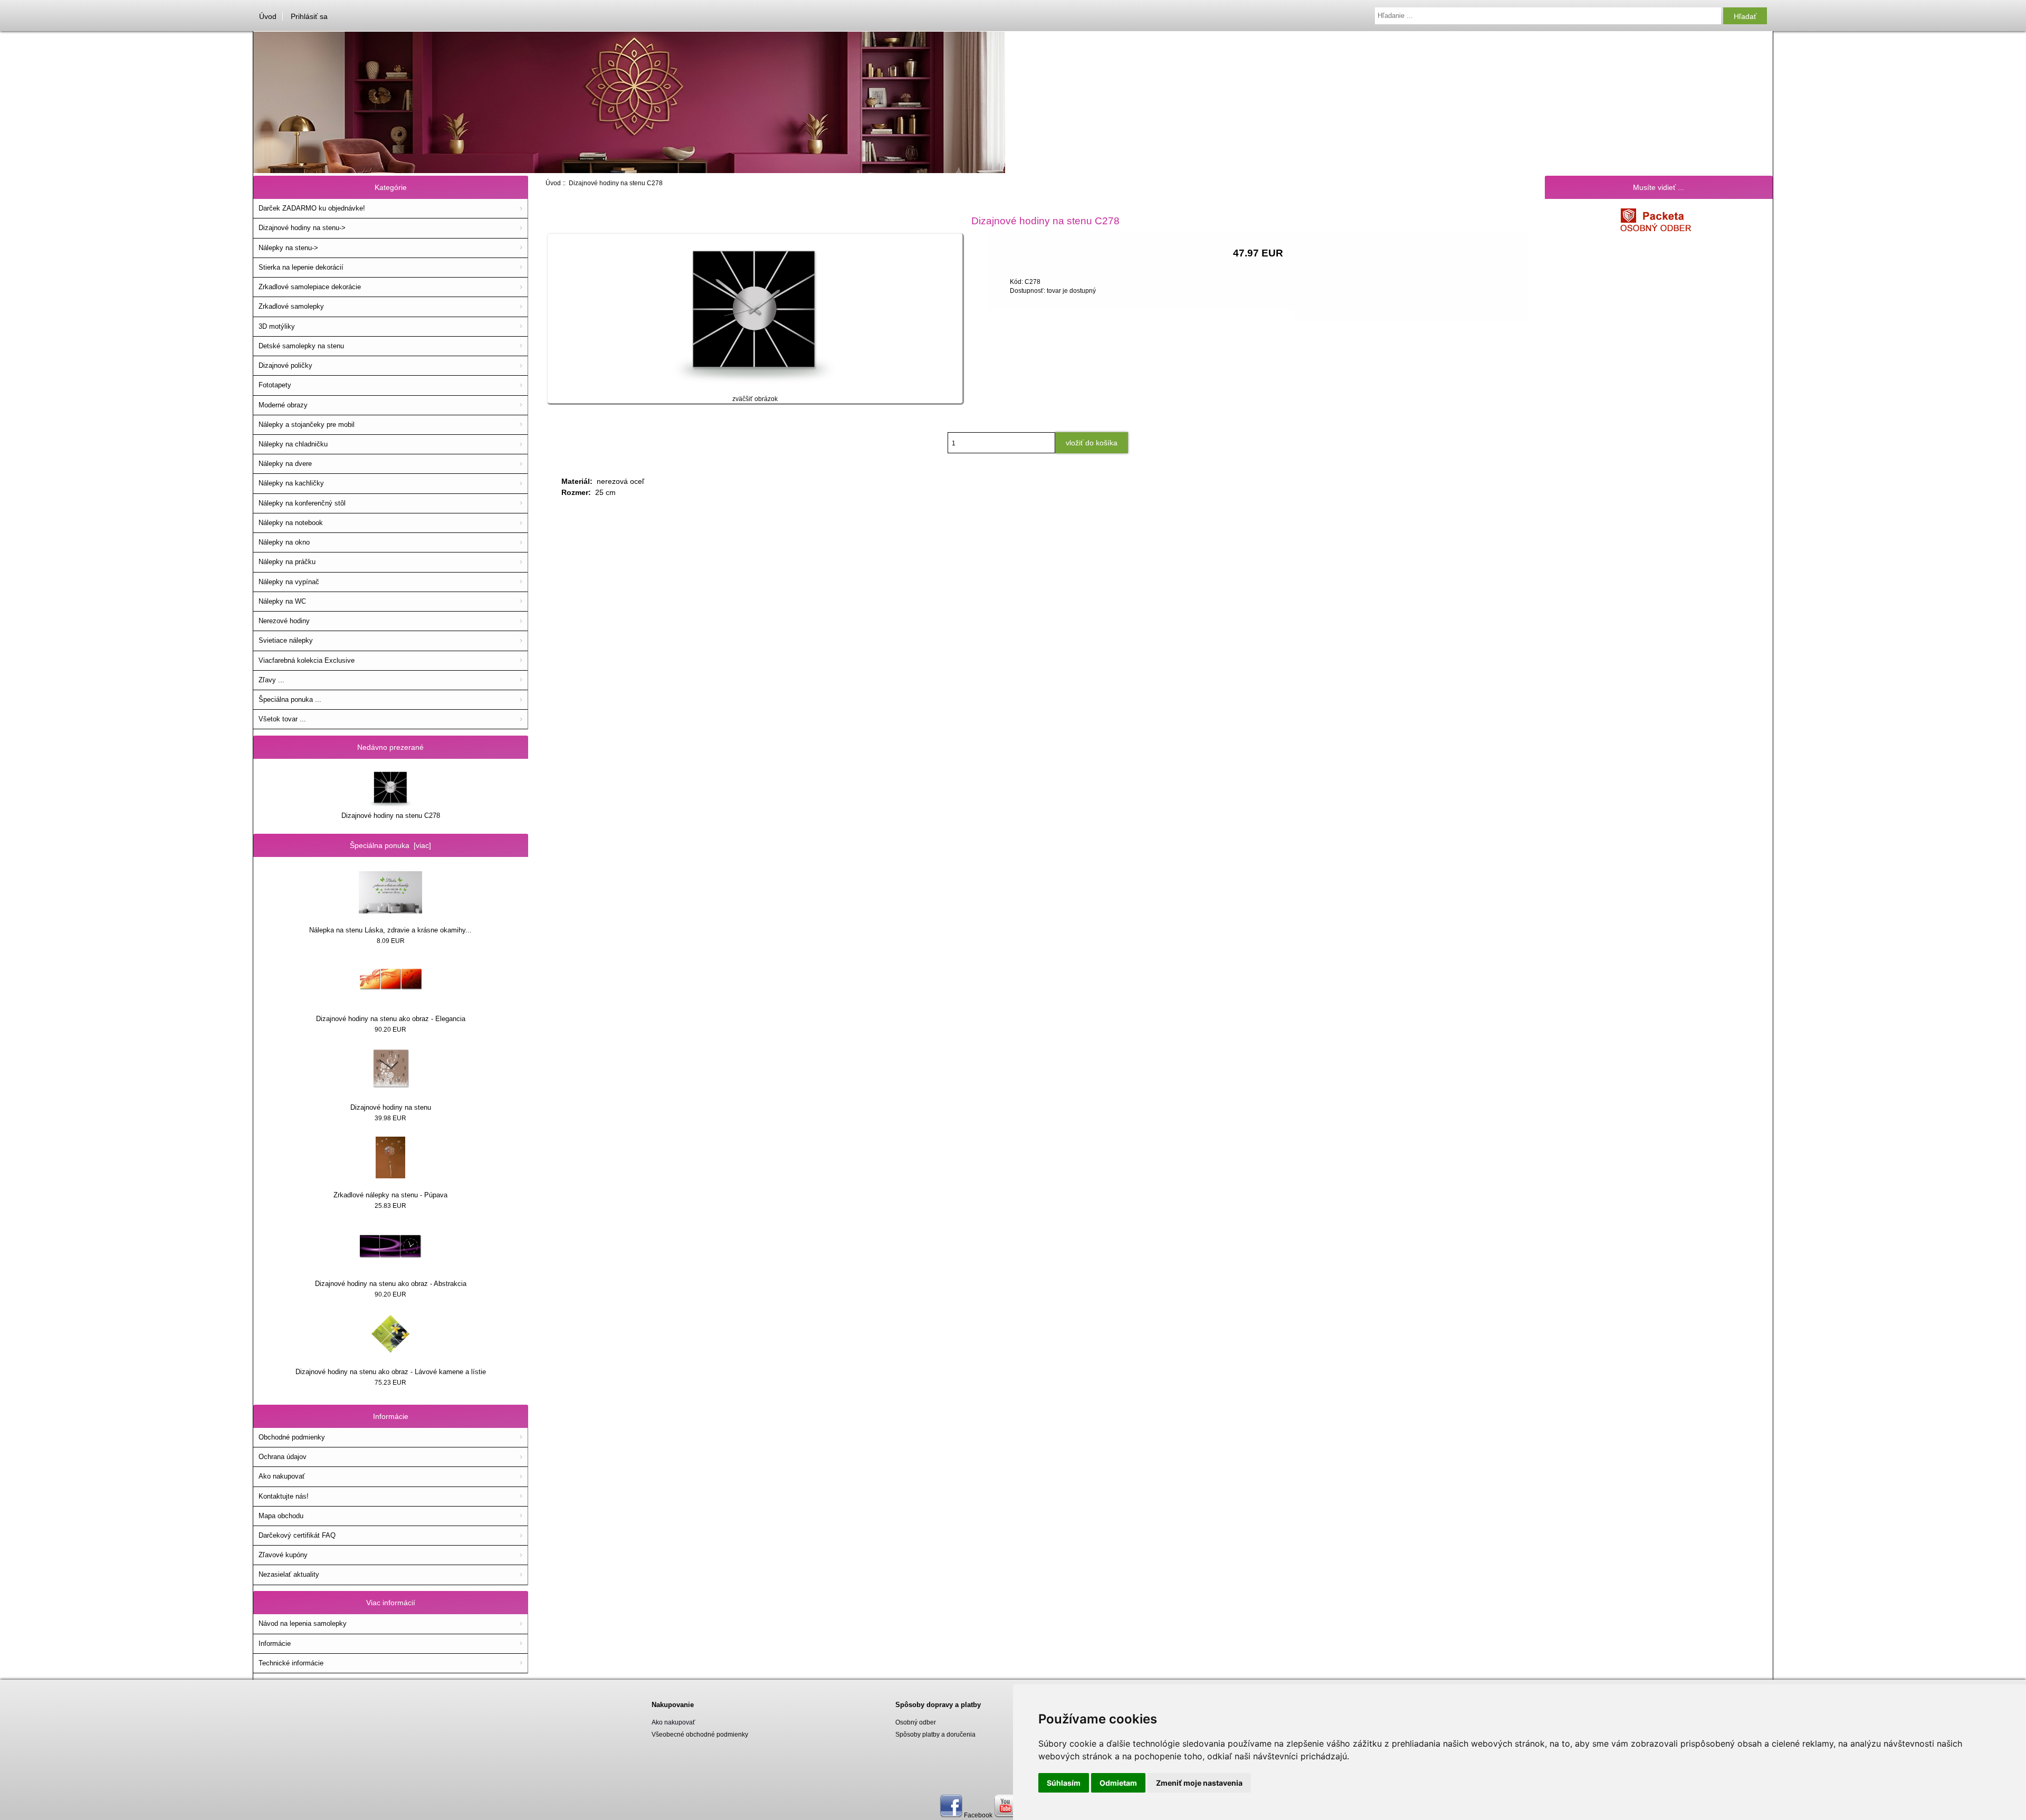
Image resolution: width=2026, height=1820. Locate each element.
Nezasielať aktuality (289, 1574)
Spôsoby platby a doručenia (935, 1734)
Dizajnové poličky (285, 365)
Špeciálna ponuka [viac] (390, 845)
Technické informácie (291, 1663)
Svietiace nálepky (286, 640)
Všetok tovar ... (282, 719)
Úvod (268, 16)
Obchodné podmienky (292, 1437)
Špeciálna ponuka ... (290, 699)
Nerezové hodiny (284, 621)
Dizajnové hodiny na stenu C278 (391, 816)
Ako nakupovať (282, 1476)
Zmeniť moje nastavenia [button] (1199, 1783)
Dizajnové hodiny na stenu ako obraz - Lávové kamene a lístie (391, 1372)
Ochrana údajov (283, 1457)
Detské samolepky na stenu (301, 346)
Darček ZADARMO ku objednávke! (312, 208)
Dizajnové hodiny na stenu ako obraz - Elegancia (391, 1019)
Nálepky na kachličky (291, 483)
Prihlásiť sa (309, 16)
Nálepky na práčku (287, 562)
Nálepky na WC (282, 601)
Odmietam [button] (1118, 1783)
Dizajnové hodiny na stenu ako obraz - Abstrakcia (391, 1284)
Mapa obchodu (281, 1516)
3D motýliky (277, 326)
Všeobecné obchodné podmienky (700, 1734)
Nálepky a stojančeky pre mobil (307, 425)
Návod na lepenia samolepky (303, 1623)
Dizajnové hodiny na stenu (391, 1107)
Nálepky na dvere (285, 464)
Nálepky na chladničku (293, 444)
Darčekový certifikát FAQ (297, 1535)
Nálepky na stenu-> (288, 248)
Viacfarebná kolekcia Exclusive (307, 660)
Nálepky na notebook (291, 523)
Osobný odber (916, 1722)
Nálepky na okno (284, 542)
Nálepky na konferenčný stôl (302, 503)
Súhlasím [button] (1064, 1783)
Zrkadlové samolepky (291, 306)
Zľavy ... (271, 680)
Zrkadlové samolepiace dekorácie (310, 287)
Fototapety (275, 385)
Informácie (275, 1643)
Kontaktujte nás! (284, 1496)
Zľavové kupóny (283, 1555)
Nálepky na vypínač (289, 582)
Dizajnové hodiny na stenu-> (302, 228)
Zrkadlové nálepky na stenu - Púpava (390, 1195)
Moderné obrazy (283, 405)
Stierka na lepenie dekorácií (301, 267)
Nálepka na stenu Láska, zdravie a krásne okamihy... (390, 930)
